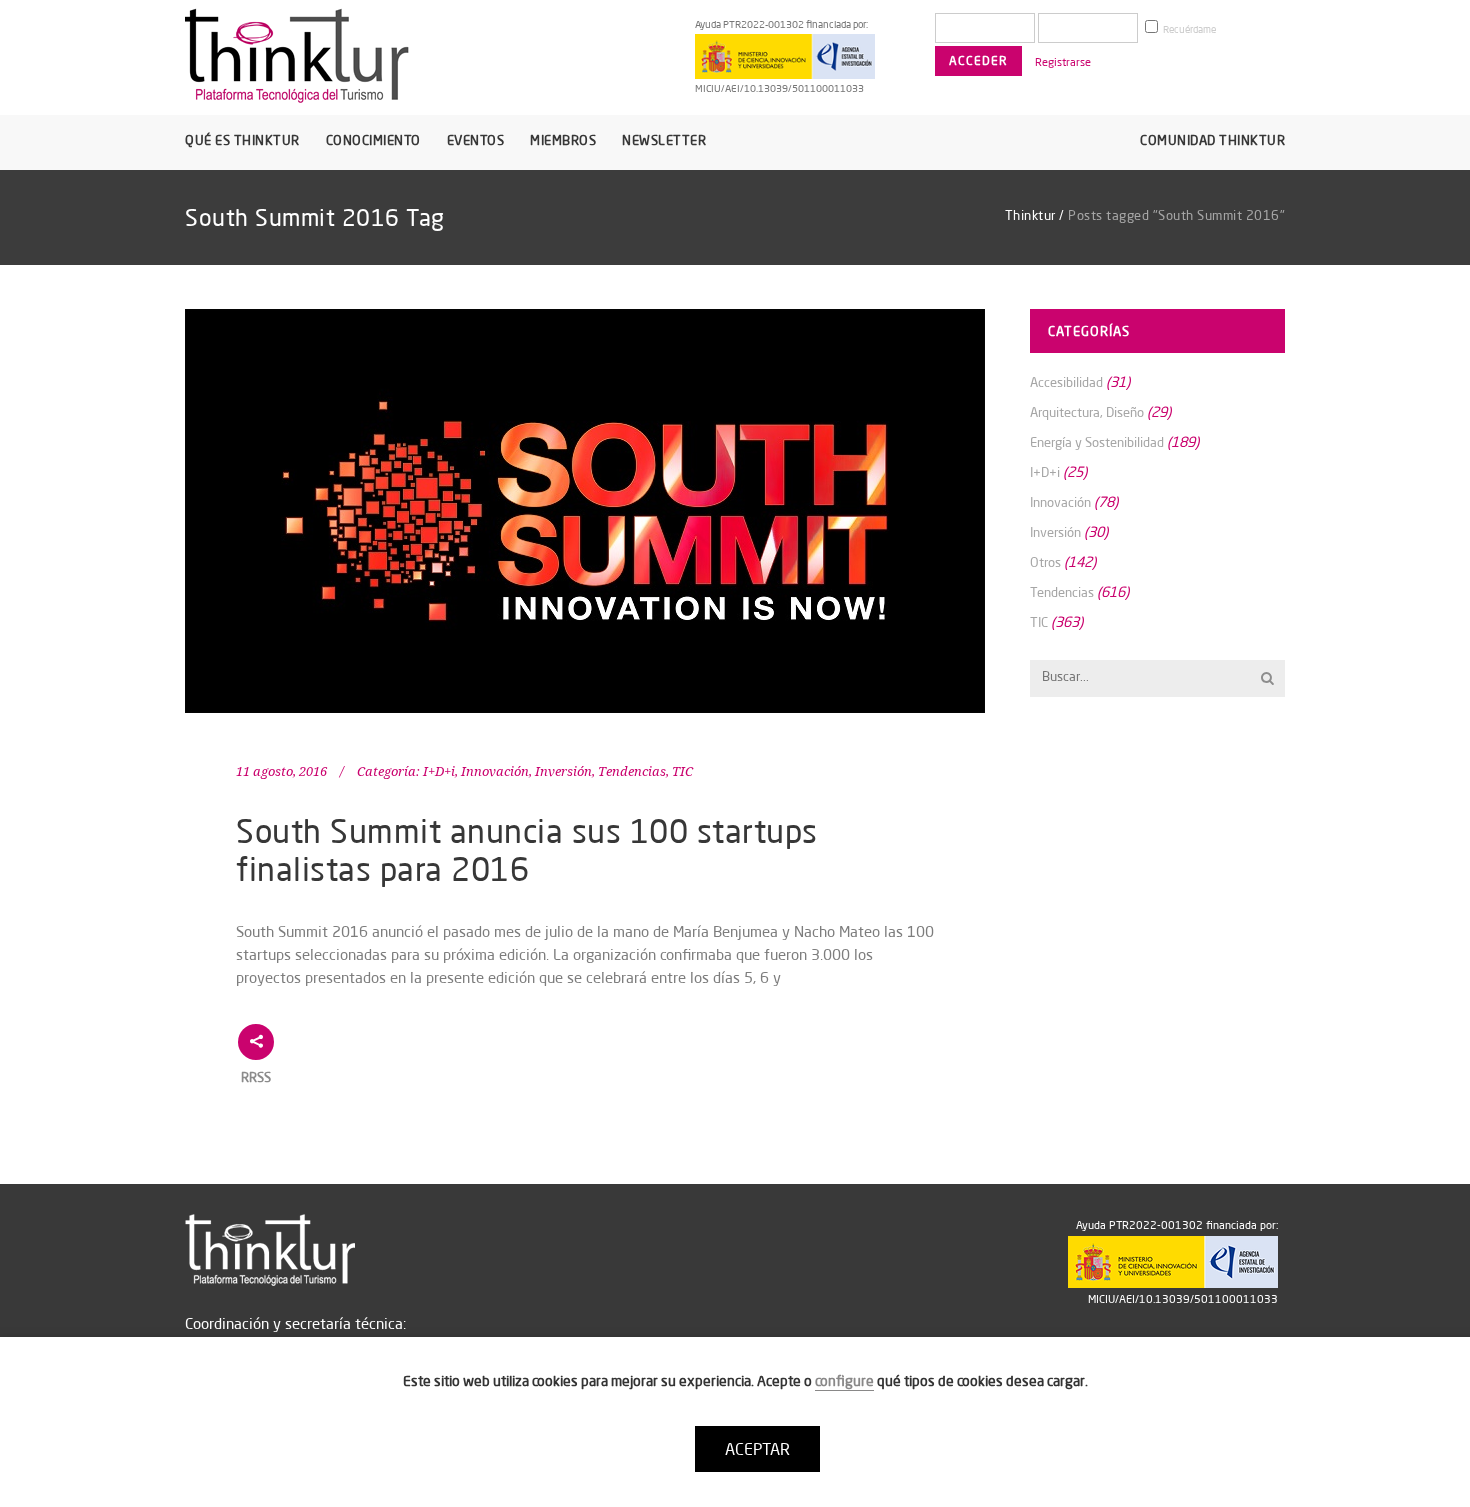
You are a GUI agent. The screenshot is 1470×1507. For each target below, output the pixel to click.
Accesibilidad (1066, 382)
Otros (1045, 562)
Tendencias (632, 771)
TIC (682, 771)
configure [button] (844, 1381)
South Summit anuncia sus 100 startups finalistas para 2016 (527, 849)
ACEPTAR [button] (757, 1449)
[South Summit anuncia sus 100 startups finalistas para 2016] (585, 511)
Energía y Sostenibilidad (1097, 442)
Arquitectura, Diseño (1087, 412)
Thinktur (1030, 215)
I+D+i (439, 771)
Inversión (563, 771)
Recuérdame (1188, 29)
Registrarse (1063, 62)
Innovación (495, 771)
